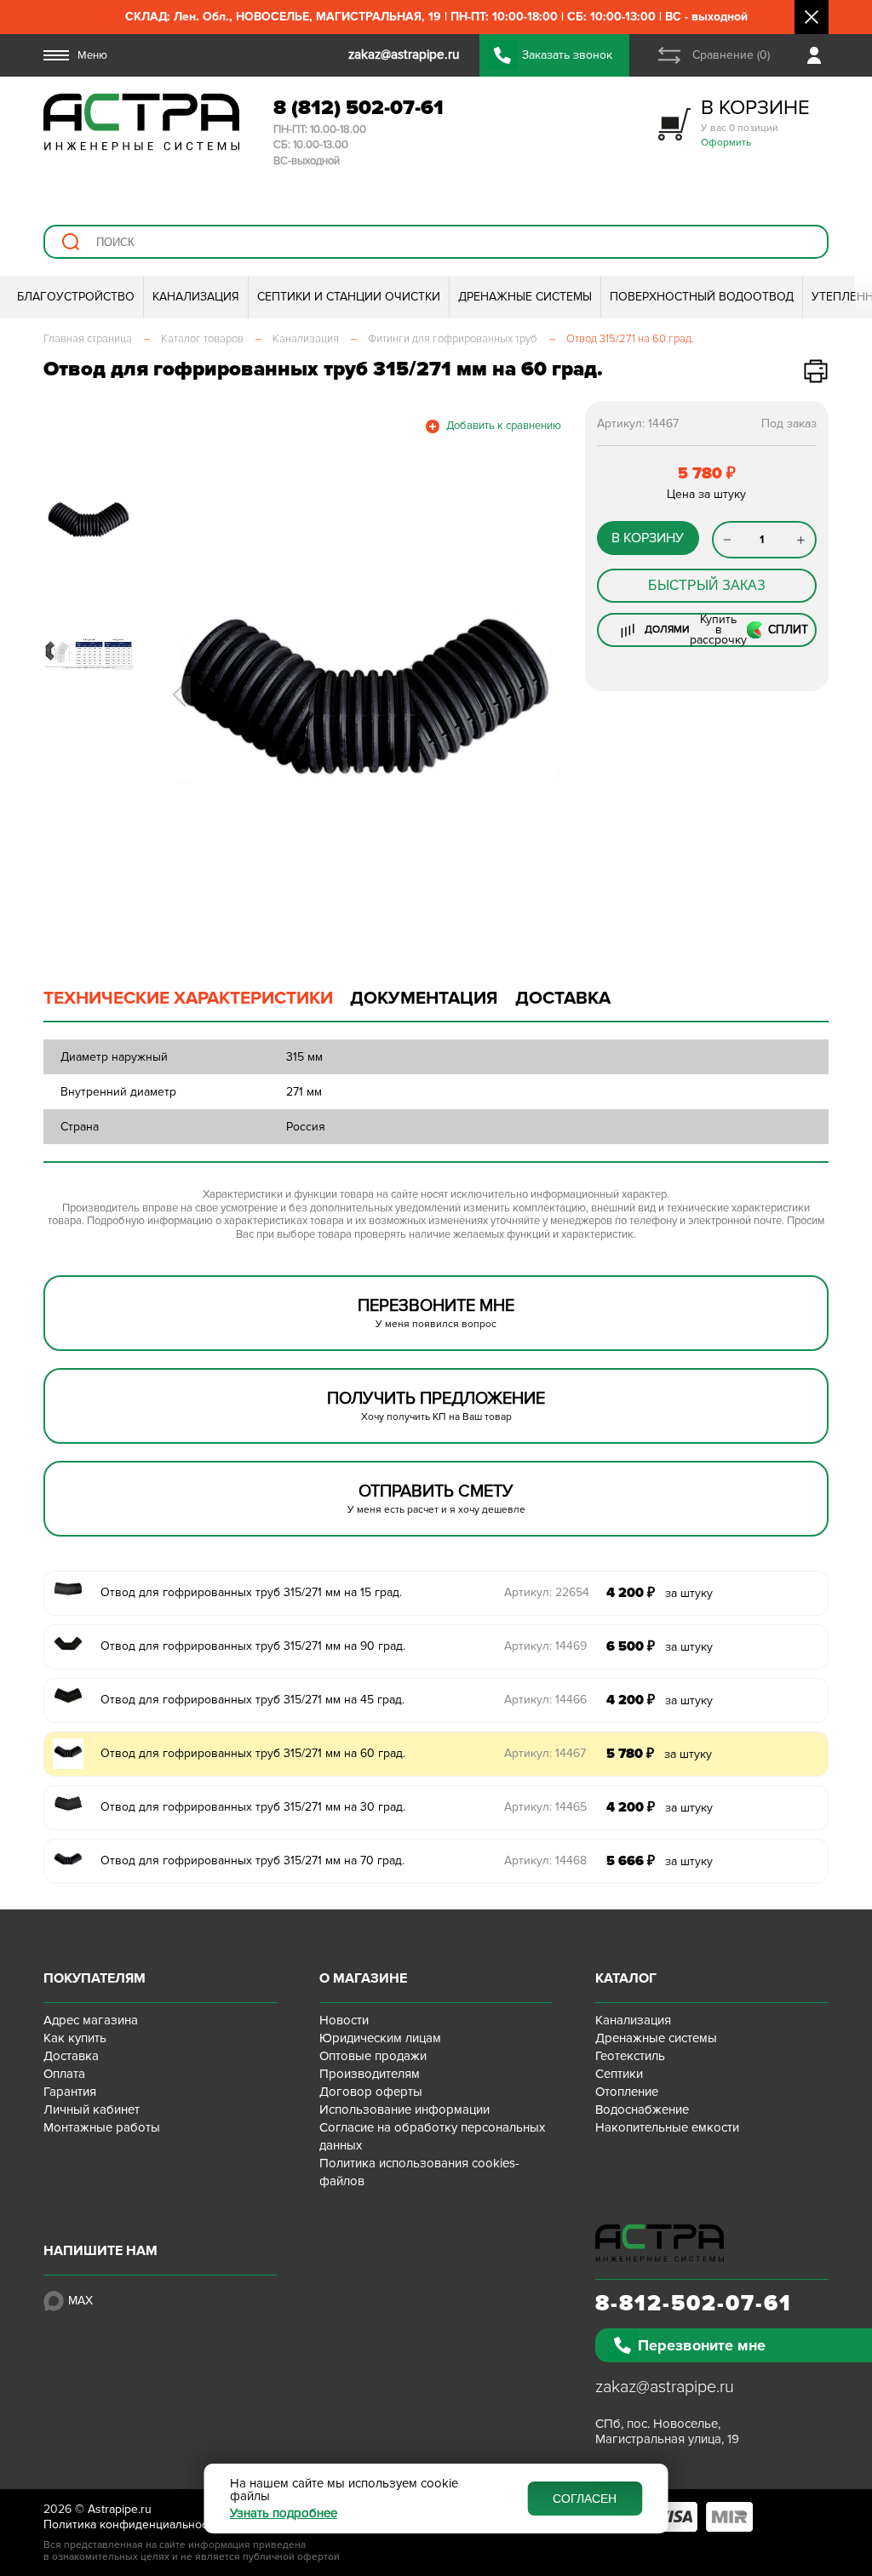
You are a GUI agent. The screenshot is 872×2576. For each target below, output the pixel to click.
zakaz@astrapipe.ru (665, 2387)
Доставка (71, 2056)
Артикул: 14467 (545, 1753)
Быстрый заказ (707, 585)
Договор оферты (371, 2092)
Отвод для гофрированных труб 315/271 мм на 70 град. (252, 1860)
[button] (179, 695)
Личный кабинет (92, 2109)
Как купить (75, 2038)
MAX (80, 2301)
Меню (92, 55)
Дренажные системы (656, 2038)
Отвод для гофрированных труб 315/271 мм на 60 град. (253, 1753)
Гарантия (70, 2092)
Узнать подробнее (284, 2513)
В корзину (648, 538)
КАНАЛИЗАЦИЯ (196, 297)
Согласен (585, 2499)
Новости (344, 2020)
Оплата (64, 2074)
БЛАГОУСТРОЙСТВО (76, 297)
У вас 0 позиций (755, 122)
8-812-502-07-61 (694, 2304)
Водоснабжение (642, 2109)
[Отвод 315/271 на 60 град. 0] (364, 695)
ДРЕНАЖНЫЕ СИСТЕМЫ (525, 297)
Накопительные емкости (667, 2127)
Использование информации (404, 2109)
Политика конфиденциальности (132, 2524)
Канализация (633, 2020)
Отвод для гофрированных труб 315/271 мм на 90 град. (253, 1646)
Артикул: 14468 (545, 1860)
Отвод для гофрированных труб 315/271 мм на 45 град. (252, 1700)
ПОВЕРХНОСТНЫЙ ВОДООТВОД (702, 297)
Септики (619, 2074)
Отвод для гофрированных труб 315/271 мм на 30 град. (253, 1807)
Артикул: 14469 (545, 1646)
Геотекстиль (630, 2056)
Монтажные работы (102, 2127)
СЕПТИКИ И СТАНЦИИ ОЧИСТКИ (349, 297)
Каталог (626, 1978)
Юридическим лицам (380, 2038)
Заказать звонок (567, 55)
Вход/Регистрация (818, 55)
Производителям (370, 2074)
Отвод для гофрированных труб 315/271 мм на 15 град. (251, 1592)
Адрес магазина (91, 2020)
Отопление (627, 2092)
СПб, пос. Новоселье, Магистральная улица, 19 (667, 2431)
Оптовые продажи (373, 2056)
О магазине (363, 1978)
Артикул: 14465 (545, 1807)
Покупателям (95, 1978)
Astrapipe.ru (120, 2509)
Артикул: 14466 (545, 1700)
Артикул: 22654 (547, 1592)
